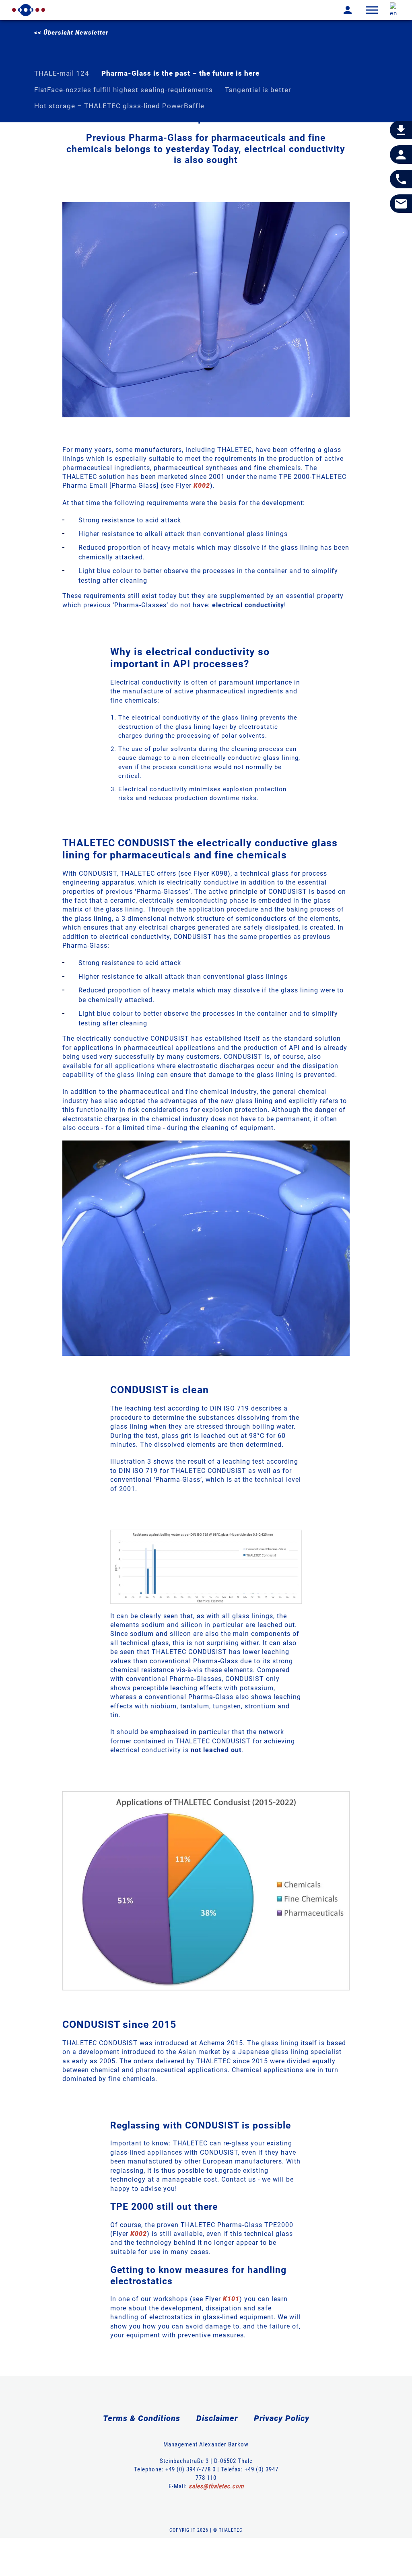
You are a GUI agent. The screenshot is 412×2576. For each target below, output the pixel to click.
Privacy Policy (282, 2418)
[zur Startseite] (29, 10)
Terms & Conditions (142, 2418)
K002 (202, 486)
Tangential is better (258, 90)
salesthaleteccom (216, 2486)
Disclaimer (217, 2418)
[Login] (342, 10)
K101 (231, 2299)
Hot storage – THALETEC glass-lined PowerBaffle (119, 106)
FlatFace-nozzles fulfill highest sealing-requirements (124, 90)
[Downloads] (401, 130)
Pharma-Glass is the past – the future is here (180, 73)
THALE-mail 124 (62, 73)
